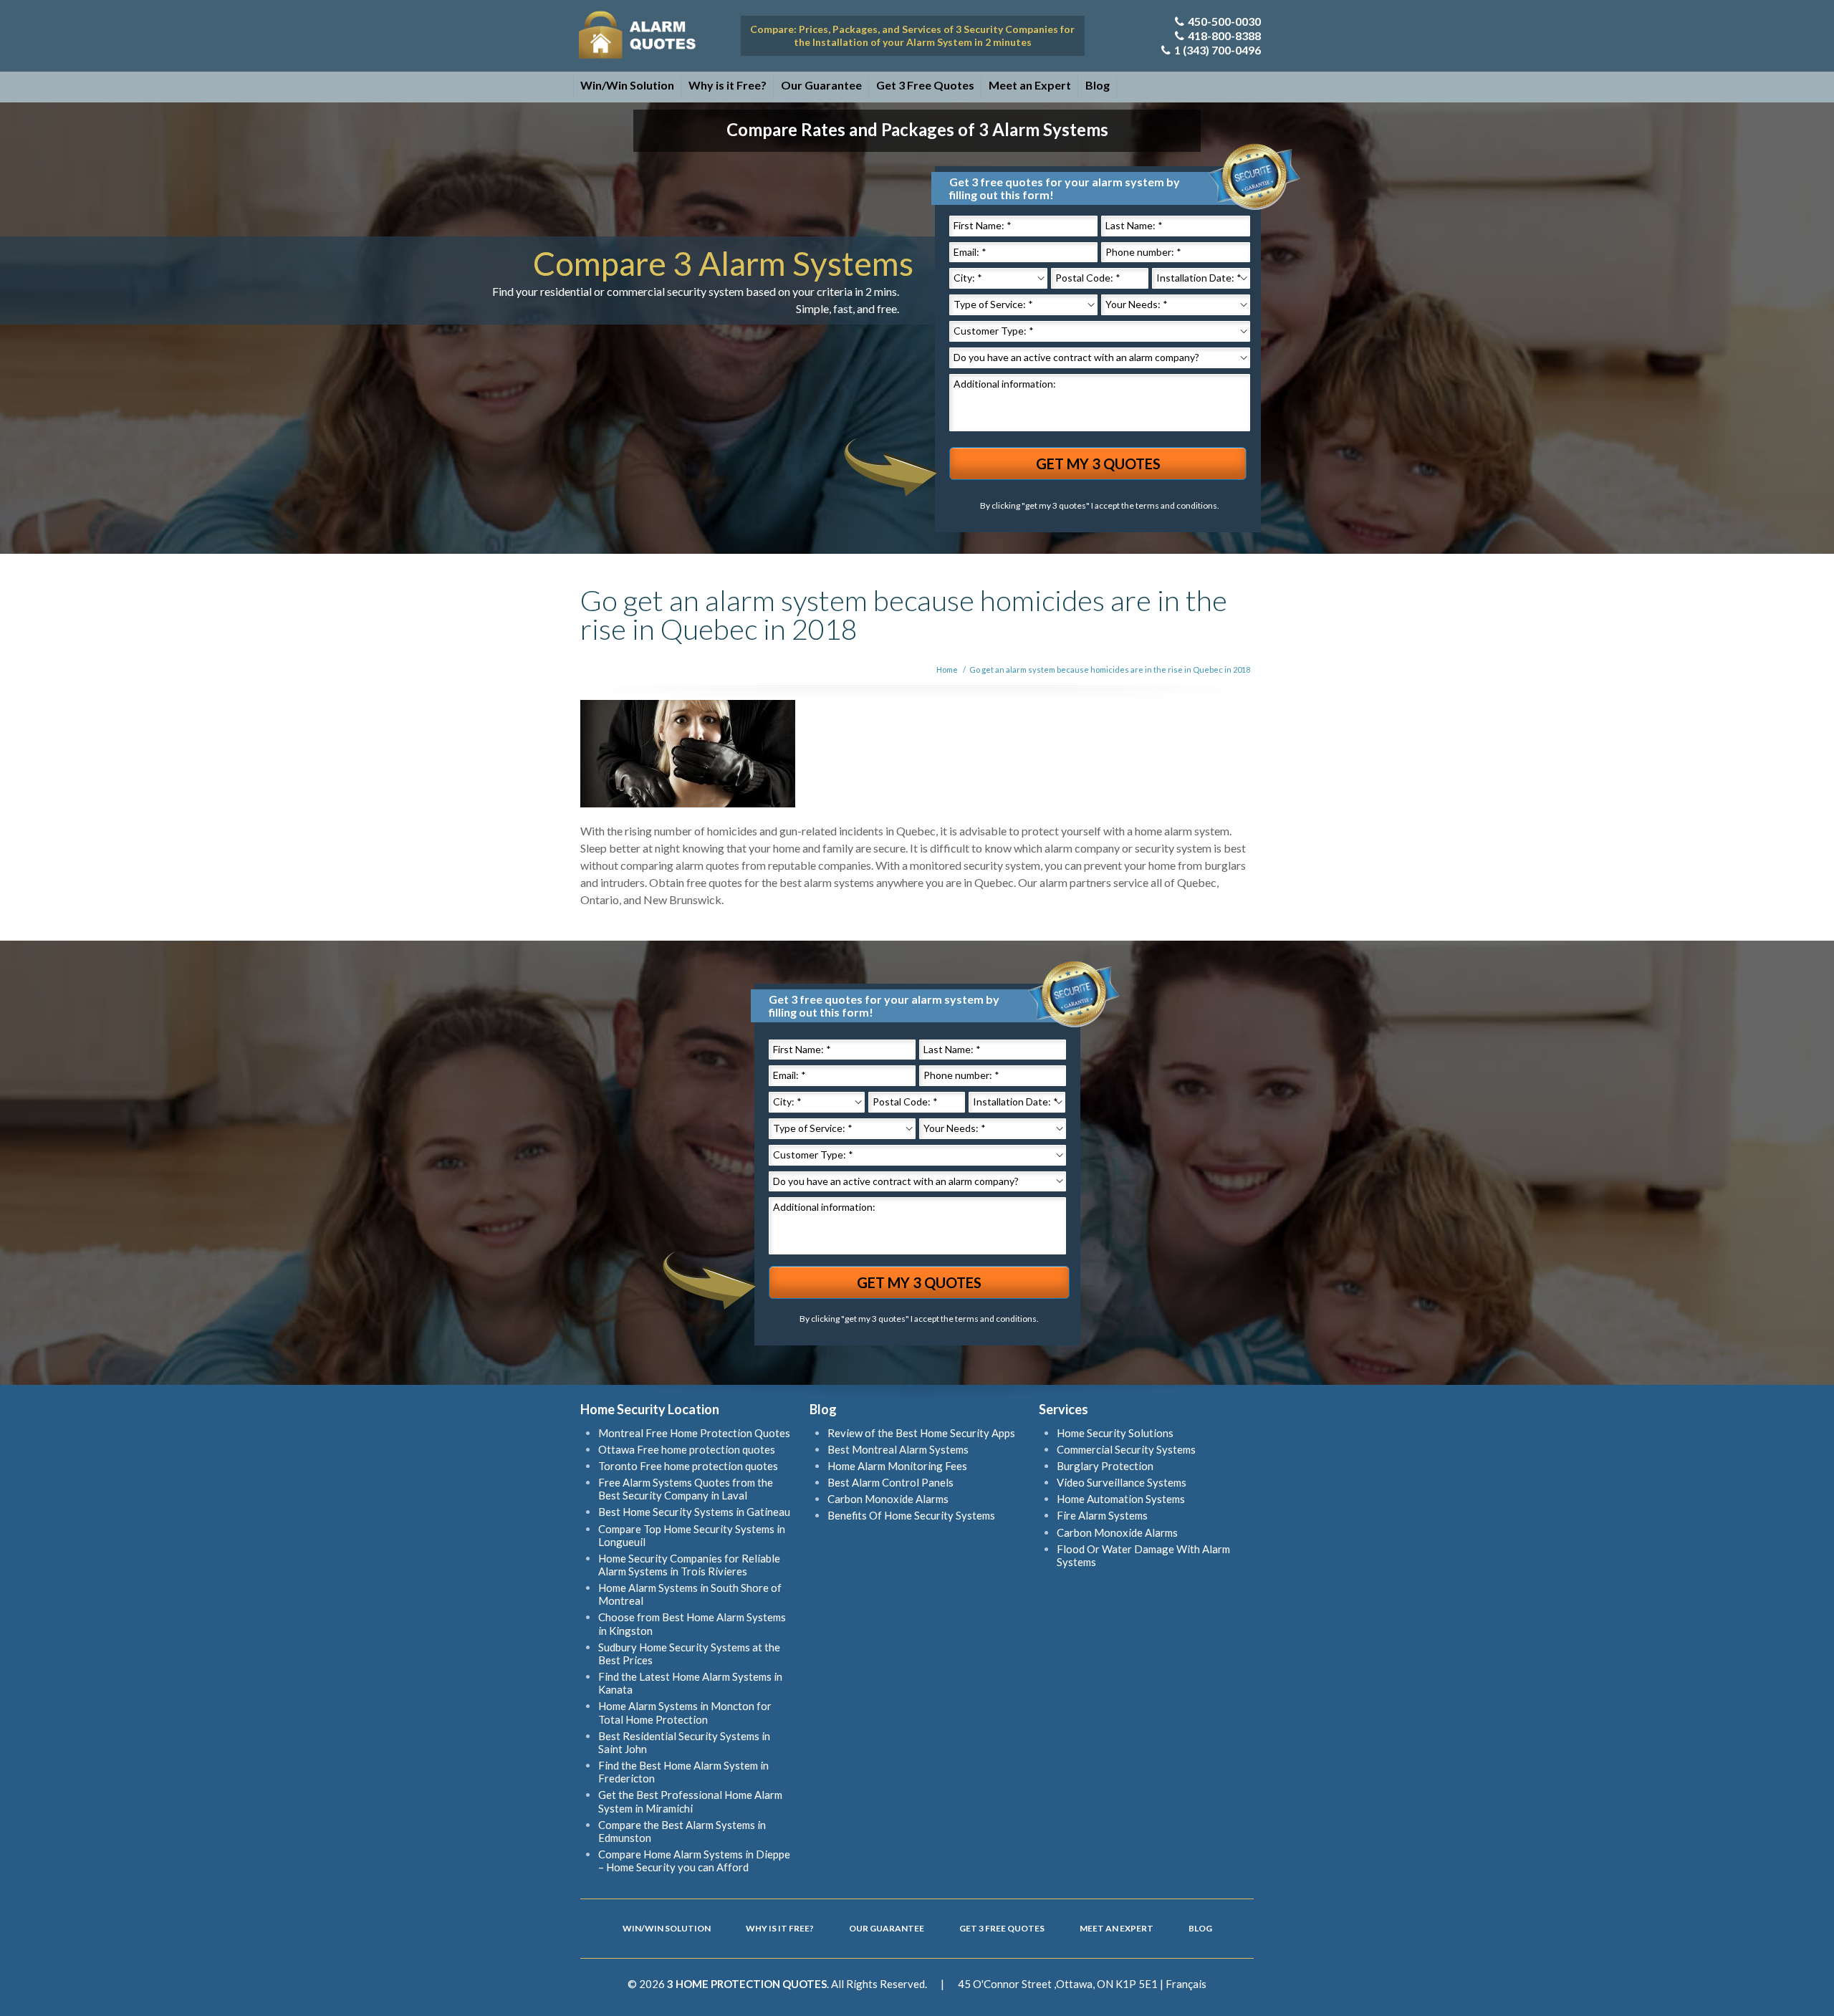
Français (1186, 1984)
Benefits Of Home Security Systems (911, 1515)
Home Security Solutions (1115, 1433)
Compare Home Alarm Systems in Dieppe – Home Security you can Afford (694, 1861)
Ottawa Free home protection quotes (687, 1449)
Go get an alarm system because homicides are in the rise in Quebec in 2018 (1110, 669)
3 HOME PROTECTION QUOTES (747, 1984)
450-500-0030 (1224, 21)
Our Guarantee (821, 85)
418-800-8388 (1224, 35)
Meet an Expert (1030, 85)
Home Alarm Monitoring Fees (897, 1466)
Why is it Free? (728, 85)
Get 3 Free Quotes (925, 85)
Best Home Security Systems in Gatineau (694, 1512)
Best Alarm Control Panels (890, 1482)
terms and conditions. (1177, 505)
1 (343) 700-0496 (1218, 50)
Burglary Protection (1105, 1466)
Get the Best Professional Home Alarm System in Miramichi (690, 1801)
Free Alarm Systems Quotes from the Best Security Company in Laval (686, 1489)
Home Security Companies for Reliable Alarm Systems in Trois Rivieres (689, 1565)
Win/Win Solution (627, 85)
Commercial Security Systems (1126, 1449)
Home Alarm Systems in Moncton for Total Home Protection (685, 1712)
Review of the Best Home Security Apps (921, 1433)
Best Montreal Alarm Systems (898, 1449)
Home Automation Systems (1121, 1499)
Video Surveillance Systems (1122, 1482)
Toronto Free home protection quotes (688, 1466)
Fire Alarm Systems (1102, 1515)
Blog (1098, 85)
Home (947, 669)
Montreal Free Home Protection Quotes (694, 1433)
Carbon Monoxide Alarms (888, 1499)
